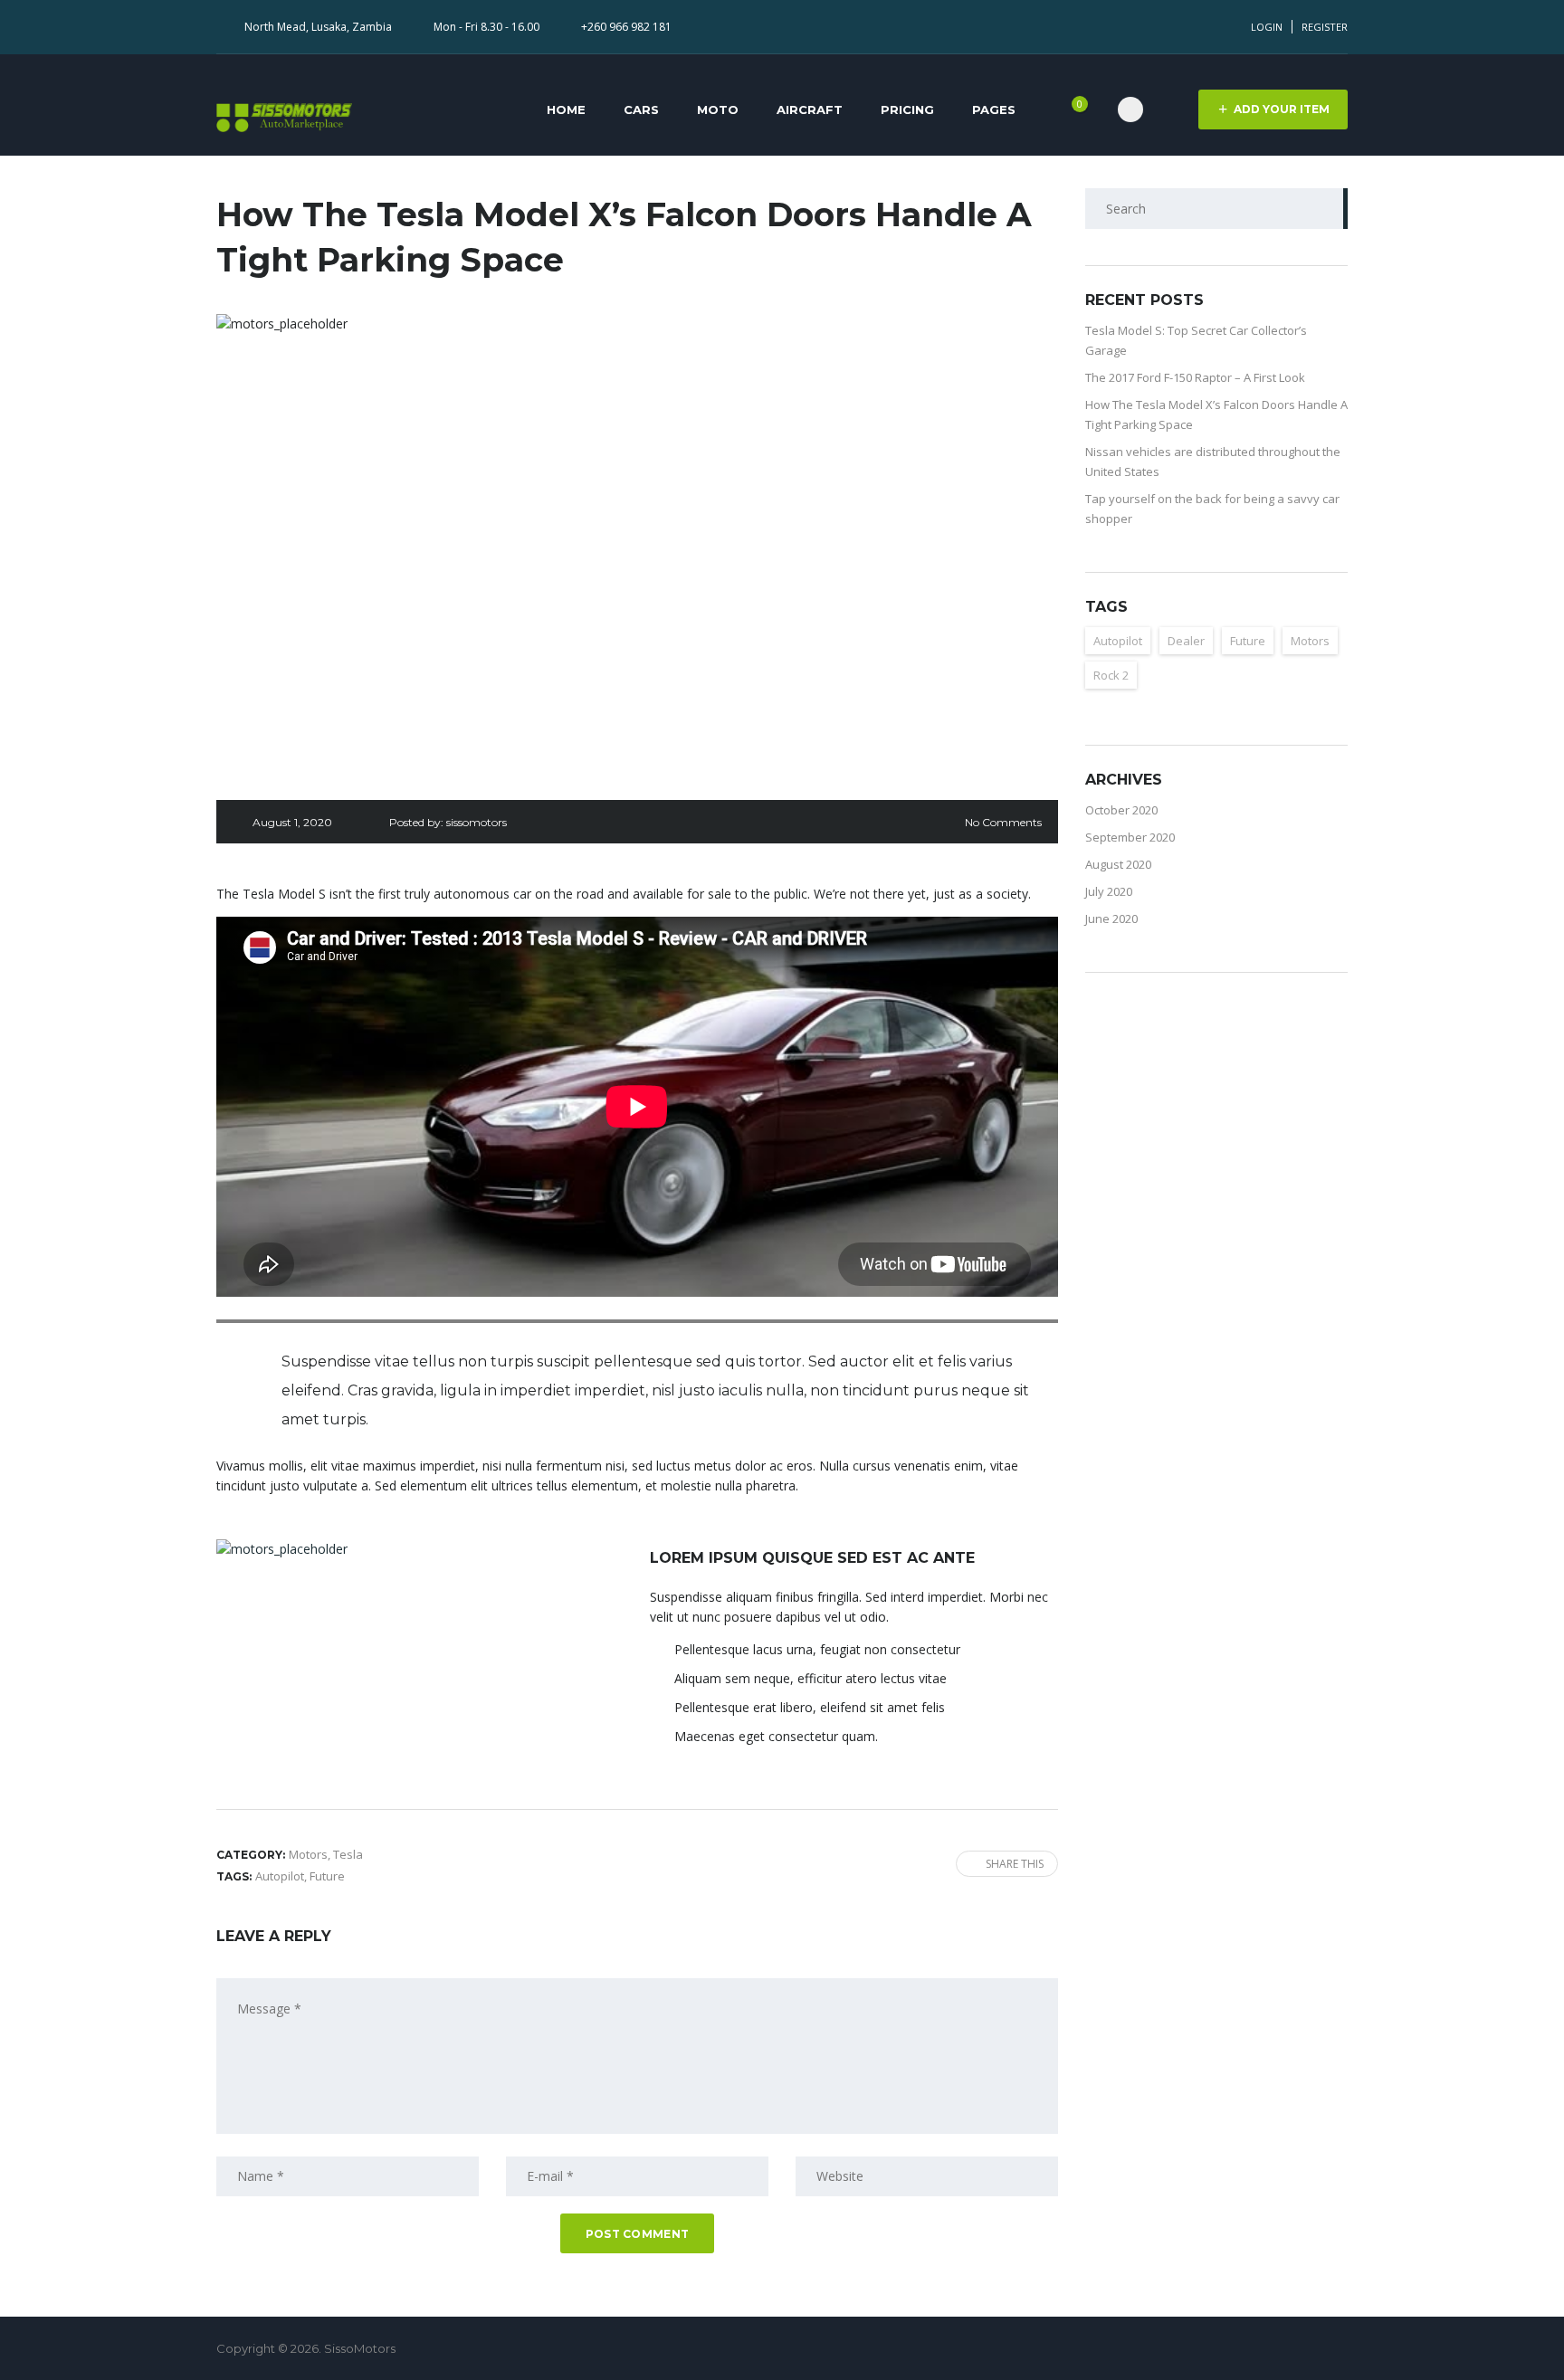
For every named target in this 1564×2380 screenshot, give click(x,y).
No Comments (1003, 822)
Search (1327, 209)
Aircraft (810, 109)
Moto (718, 109)
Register (1325, 27)
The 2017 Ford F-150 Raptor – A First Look (1195, 377)
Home (566, 109)
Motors (1310, 641)
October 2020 (1121, 810)
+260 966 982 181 (626, 27)
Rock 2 (1111, 675)
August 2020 (1118, 864)
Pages (994, 109)
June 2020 (1111, 919)
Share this (1015, 1864)
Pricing (907, 109)
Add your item (1282, 109)
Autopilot (280, 1876)
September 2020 (1130, 837)
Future (327, 1876)
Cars (641, 109)
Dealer (1186, 641)
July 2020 (1109, 891)
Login (1267, 27)
